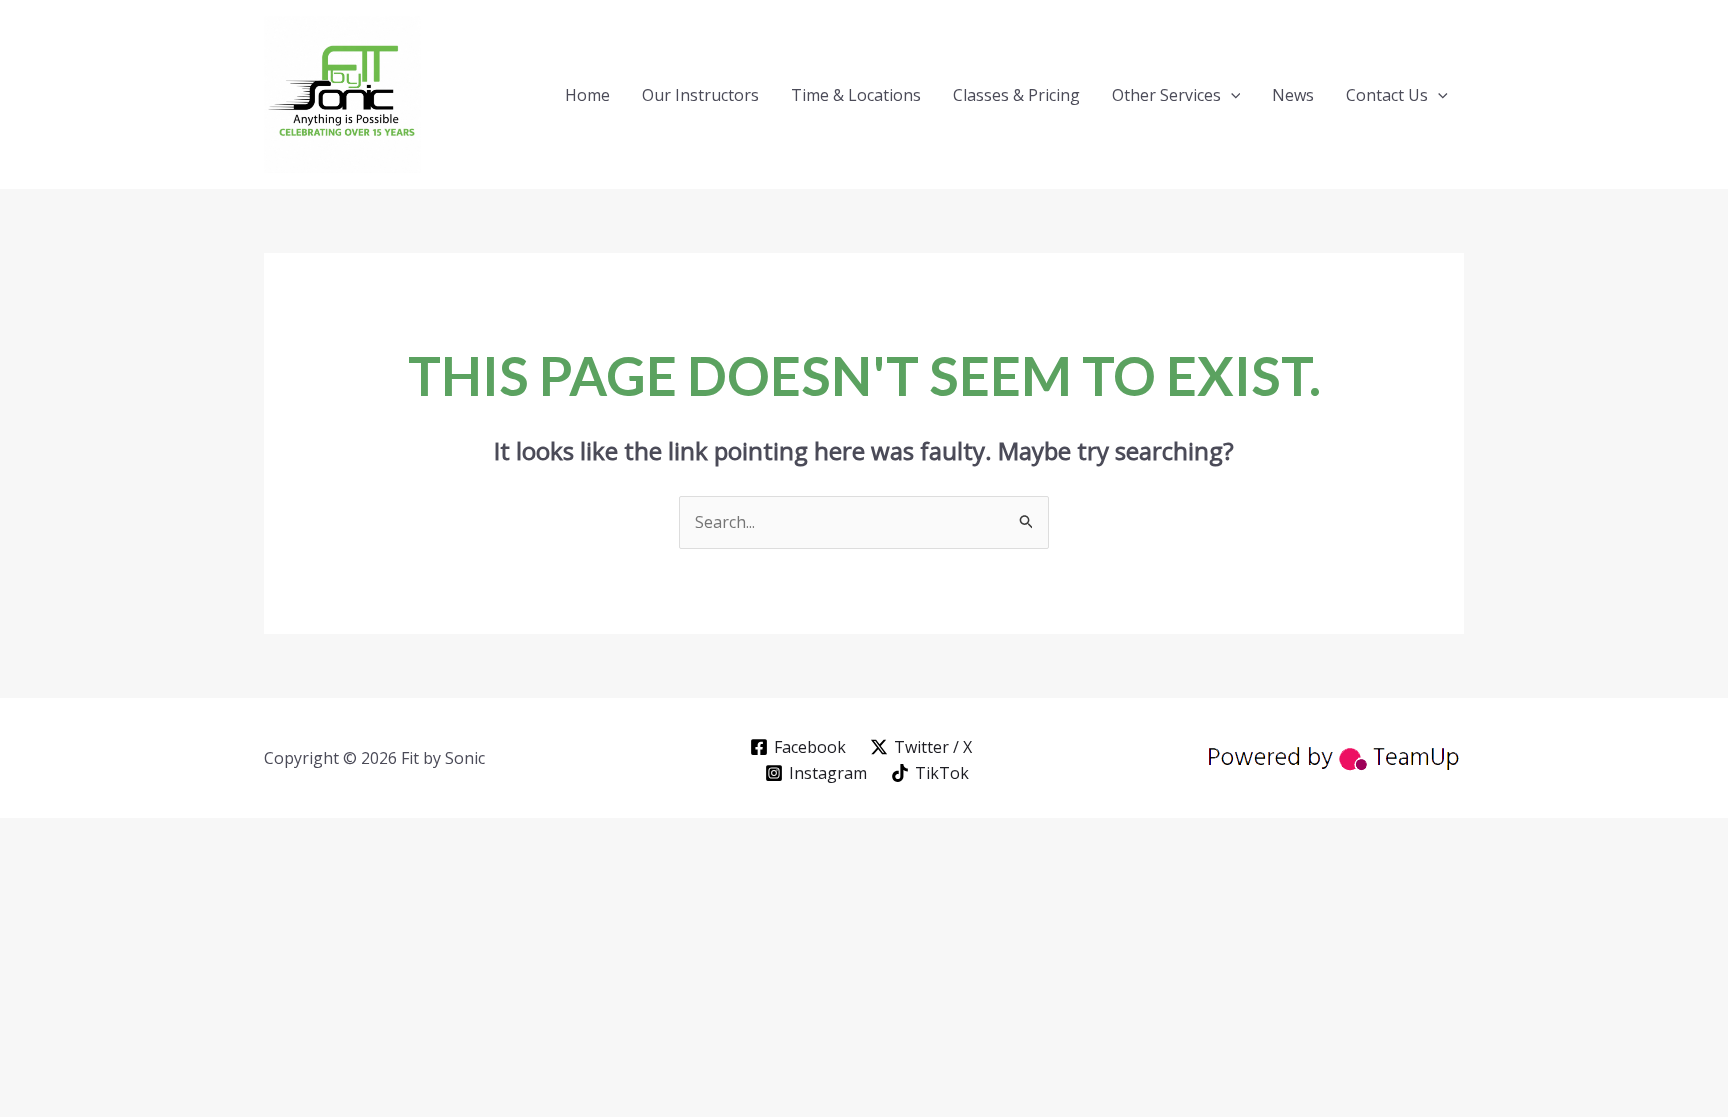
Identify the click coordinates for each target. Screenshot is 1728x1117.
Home (587, 95)
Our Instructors (700, 95)
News (1293, 95)
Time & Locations (856, 95)
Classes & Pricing (1016, 95)
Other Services (1166, 95)
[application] (1231, 95)
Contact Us (1387, 95)
